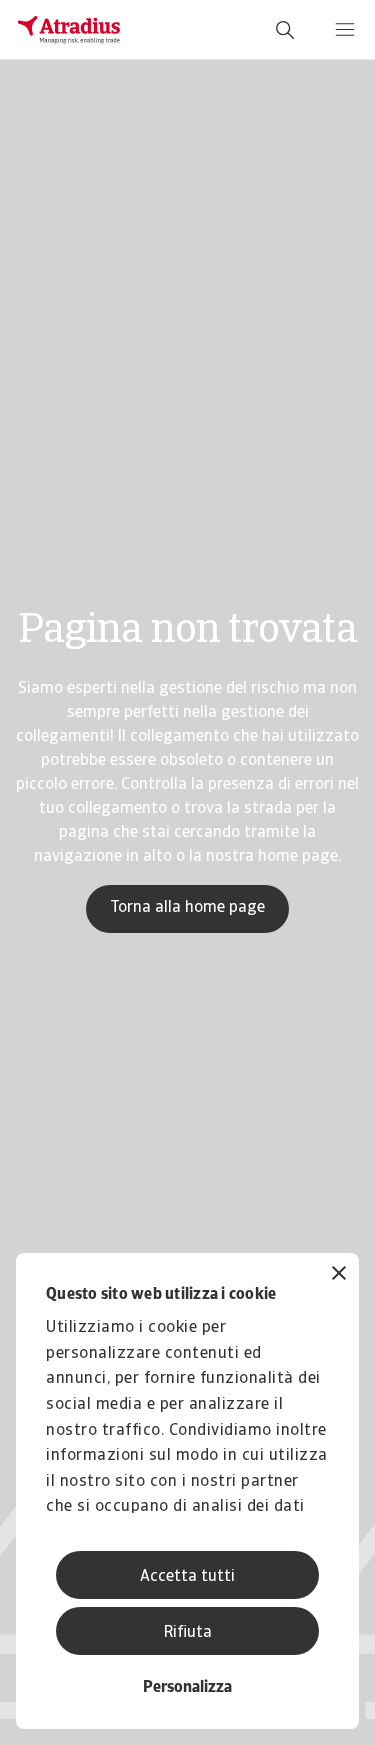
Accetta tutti (187, 1577)
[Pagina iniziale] (69, 30)
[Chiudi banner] (339, 1275)
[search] (285, 30)
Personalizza (187, 1688)
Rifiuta (188, 1633)
